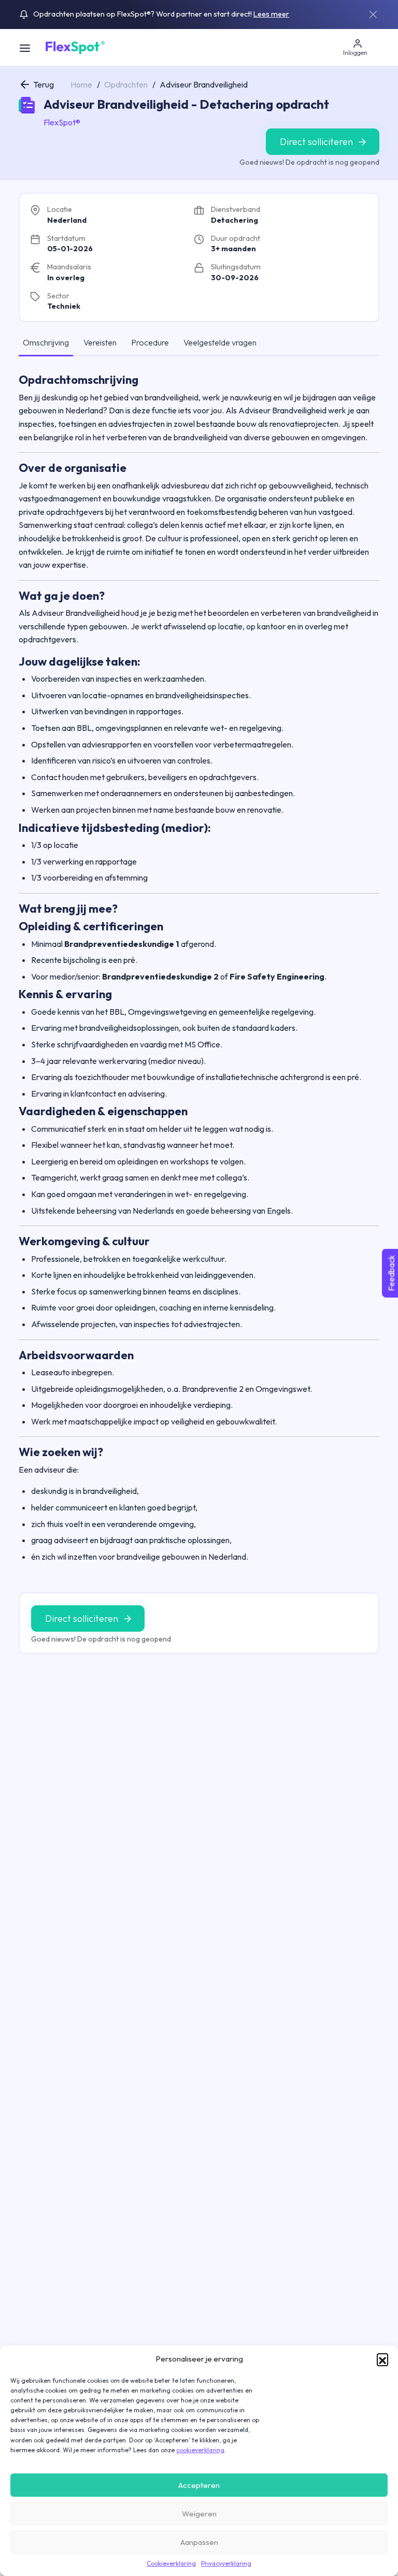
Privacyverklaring (226, 2563)
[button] (382, 2359)
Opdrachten (126, 84)
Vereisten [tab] (100, 342)
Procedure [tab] (150, 342)
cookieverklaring (200, 2450)
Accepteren (199, 2485)
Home (81, 84)
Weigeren (199, 2514)
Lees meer (271, 14)
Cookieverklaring (171, 2563)
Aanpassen (199, 2542)
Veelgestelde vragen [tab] (220, 342)
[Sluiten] (373, 15)
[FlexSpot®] (74, 47)
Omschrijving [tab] (46, 342)
